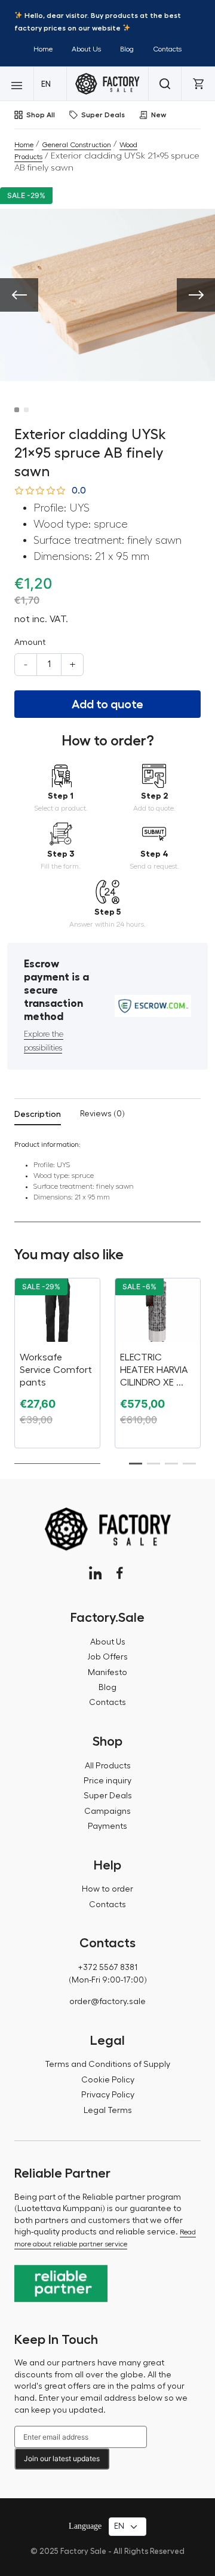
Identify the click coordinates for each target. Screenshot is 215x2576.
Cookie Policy (108, 2080)
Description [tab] (38, 1114)
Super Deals (103, 115)
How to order (107, 1889)
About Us (86, 49)
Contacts (167, 49)
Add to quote (107, 704)
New (159, 115)
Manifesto (107, 1673)
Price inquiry (107, 1781)
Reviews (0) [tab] (102, 1114)
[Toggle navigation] (17, 84)
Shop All (41, 115)
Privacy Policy (108, 2095)
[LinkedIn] (95, 1573)
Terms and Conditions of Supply (107, 2065)
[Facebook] (120, 1573)
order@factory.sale (107, 2002)
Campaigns (107, 1811)
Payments (107, 1826)
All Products (108, 1766)
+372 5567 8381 (107, 1968)
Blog (127, 49)
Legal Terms (108, 2111)
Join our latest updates (62, 2458)
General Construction (76, 145)
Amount (30, 643)
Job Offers (107, 1657)
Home (43, 49)
